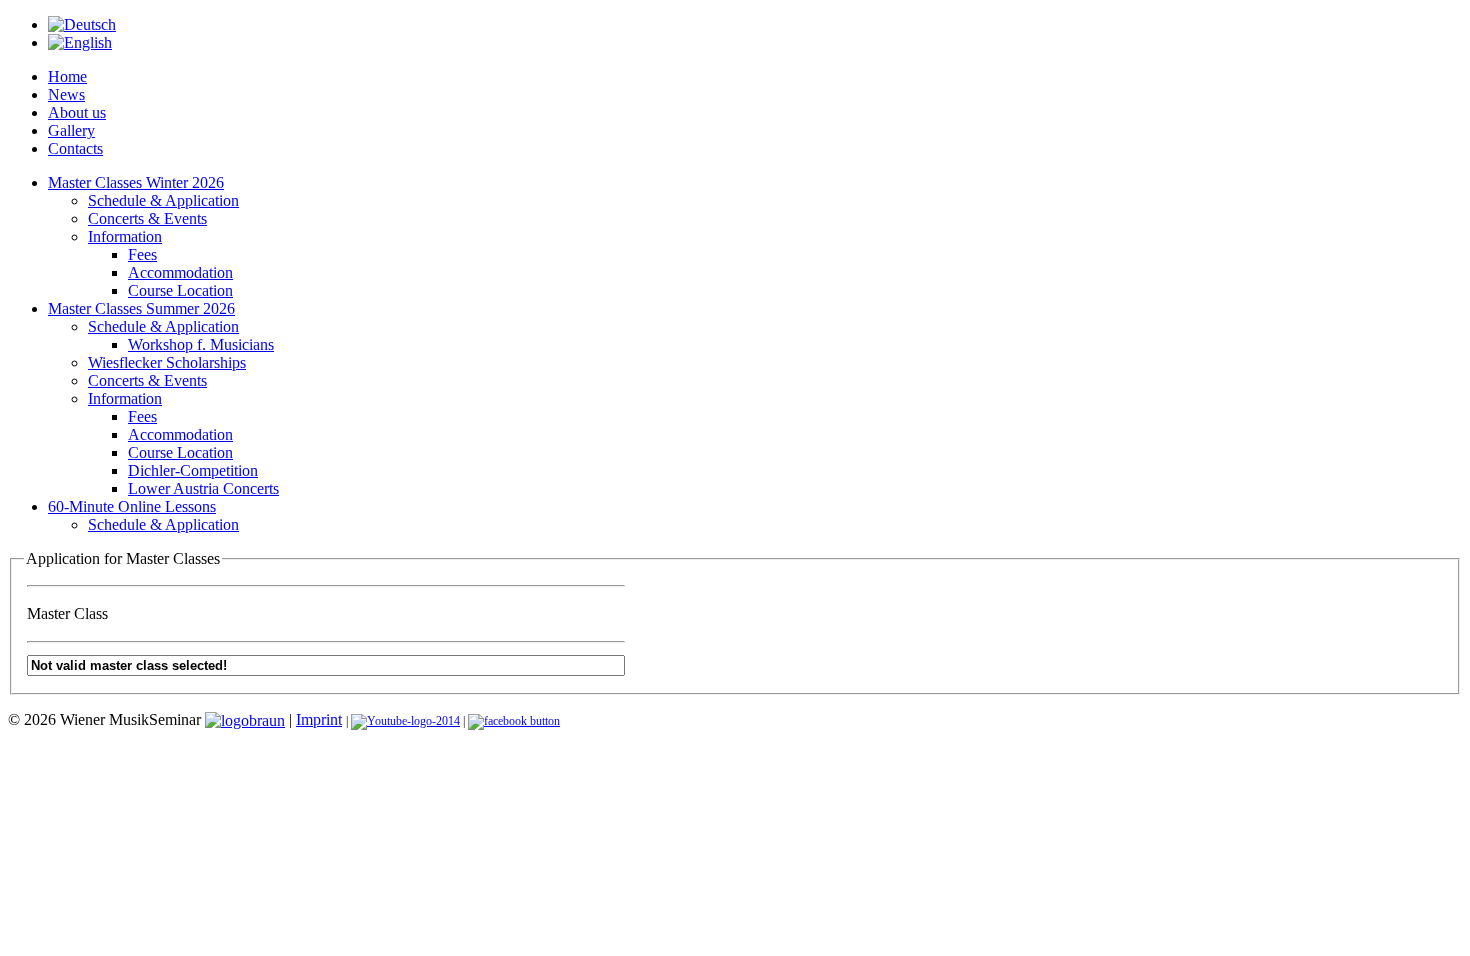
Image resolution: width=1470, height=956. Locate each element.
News (66, 94)
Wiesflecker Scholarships (167, 362)
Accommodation (180, 272)
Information (125, 236)
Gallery (71, 130)
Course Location (180, 290)
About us (77, 112)
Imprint (319, 719)
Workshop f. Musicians (201, 344)
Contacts (75, 148)
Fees (142, 254)
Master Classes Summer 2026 (141, 308)
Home (67, 76)
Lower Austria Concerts (203, 488)
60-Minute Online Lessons (132, 506)
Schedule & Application (163, 200)
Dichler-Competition (193, 470)
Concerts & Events (147, 218)
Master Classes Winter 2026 (136, 182)
